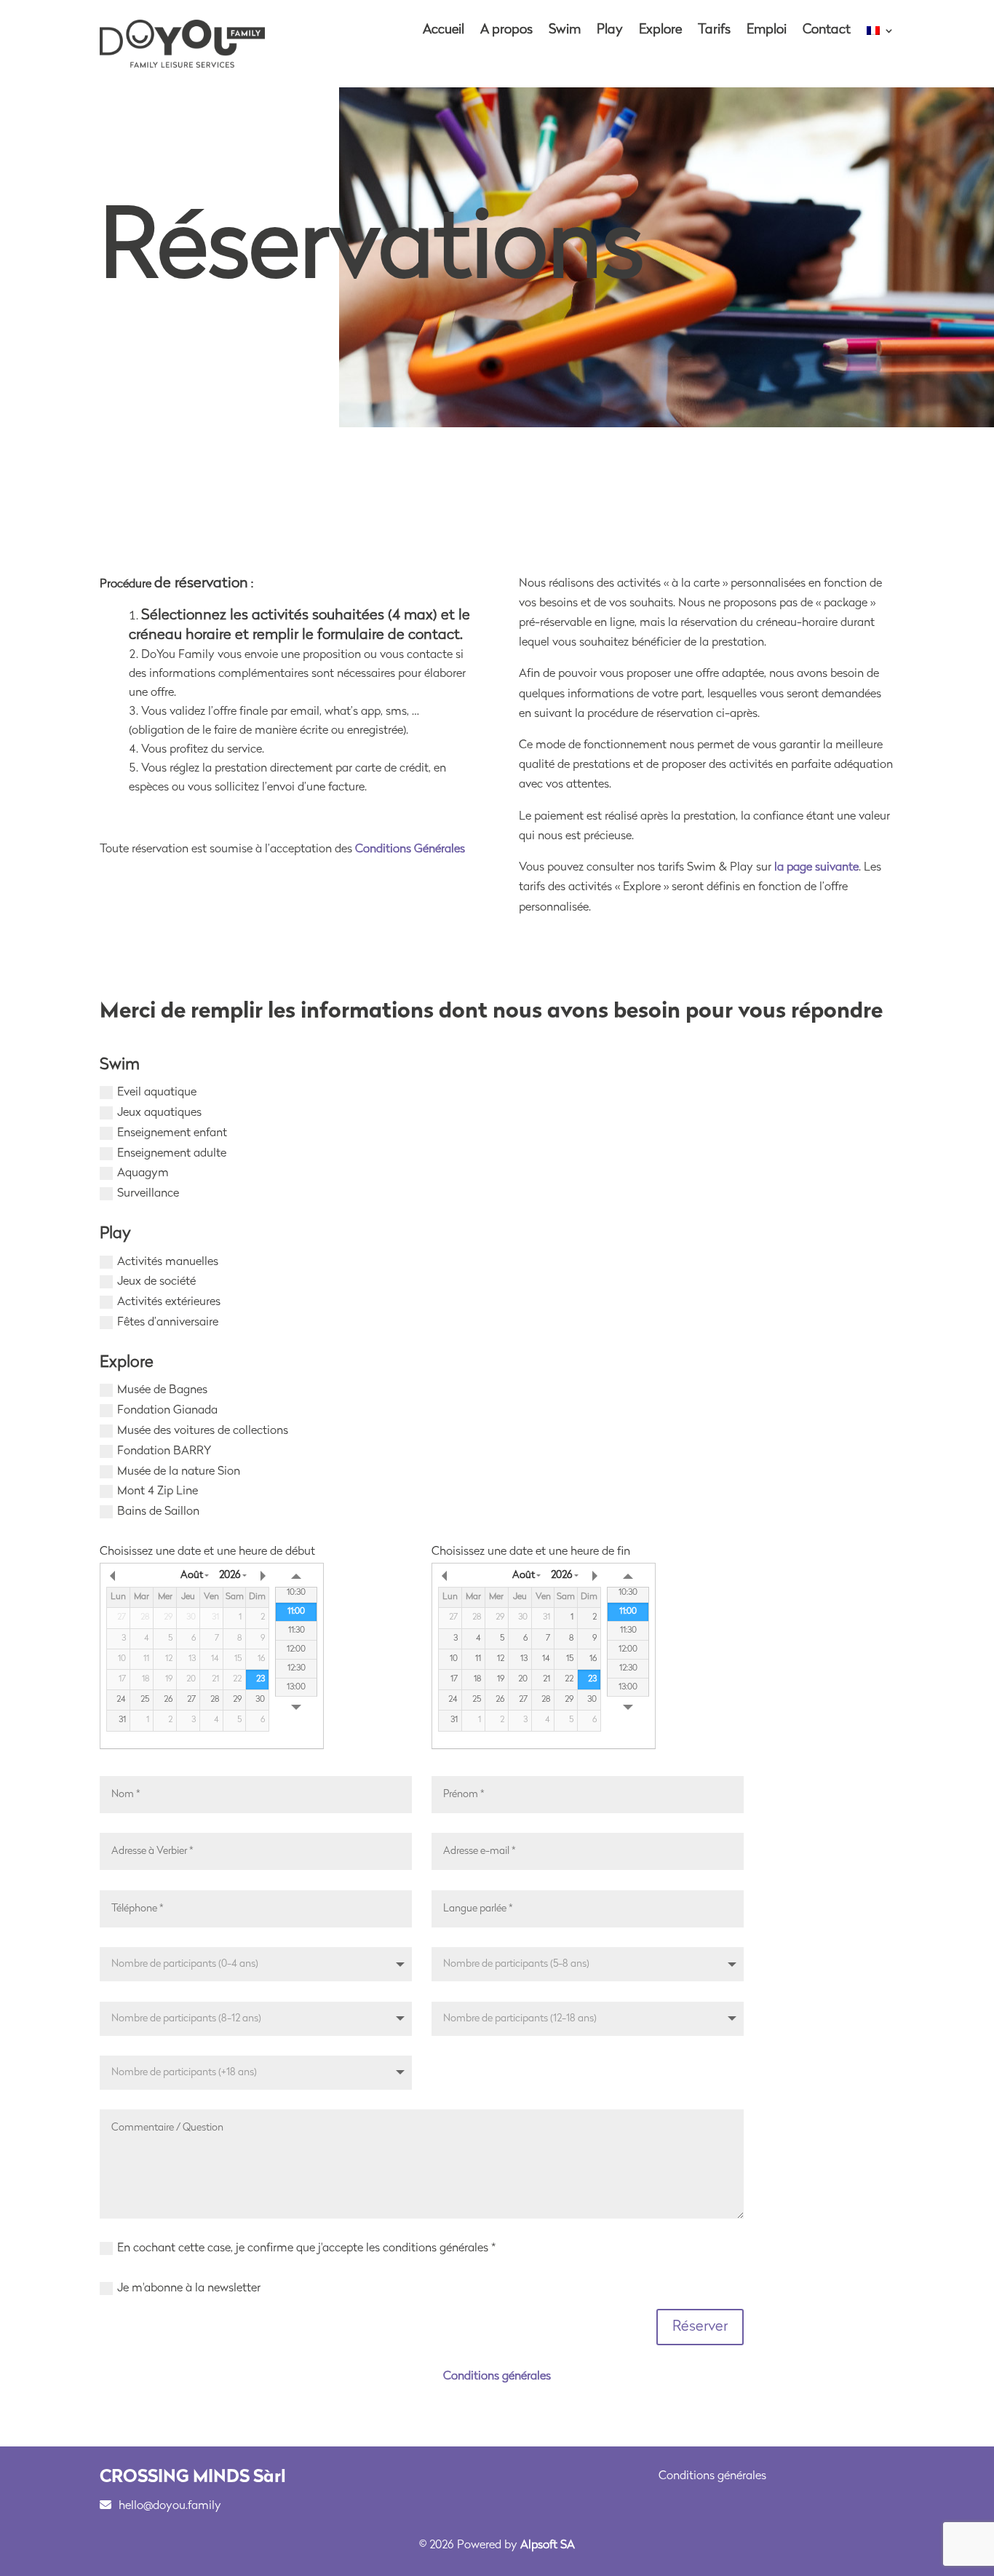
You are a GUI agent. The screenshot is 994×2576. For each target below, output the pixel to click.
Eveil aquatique (157, 1093)
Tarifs (714, 31)
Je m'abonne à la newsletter (189, 2288)
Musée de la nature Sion (179, 1472)
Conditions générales (497, 2377)
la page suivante (816, 868)
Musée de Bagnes (162, 1390)
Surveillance (148, 1194)
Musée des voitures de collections (203, 1431)
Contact (827, 31)
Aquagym (143, 1173)
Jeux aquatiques (159, 1113)
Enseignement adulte (172, 1154)
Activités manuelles (168, 1262)
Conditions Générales (410, 849)
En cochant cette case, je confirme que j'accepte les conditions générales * (306, 2248)
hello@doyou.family (170, 2506)
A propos (506, 31)
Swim (565, 31)
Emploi (767, 31)
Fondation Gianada (167, 1411)
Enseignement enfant (172, 1133)
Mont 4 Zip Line (158, 1491)
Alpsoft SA (548, 2545)
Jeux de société (156, 1282)
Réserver (700, 2327)
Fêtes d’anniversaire (168, 1323)
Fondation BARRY (164, 1451)
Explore (660, 31)
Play (610, 31)
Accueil (444, 31)
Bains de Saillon (158, 1512)
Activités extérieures (169, 1302)
